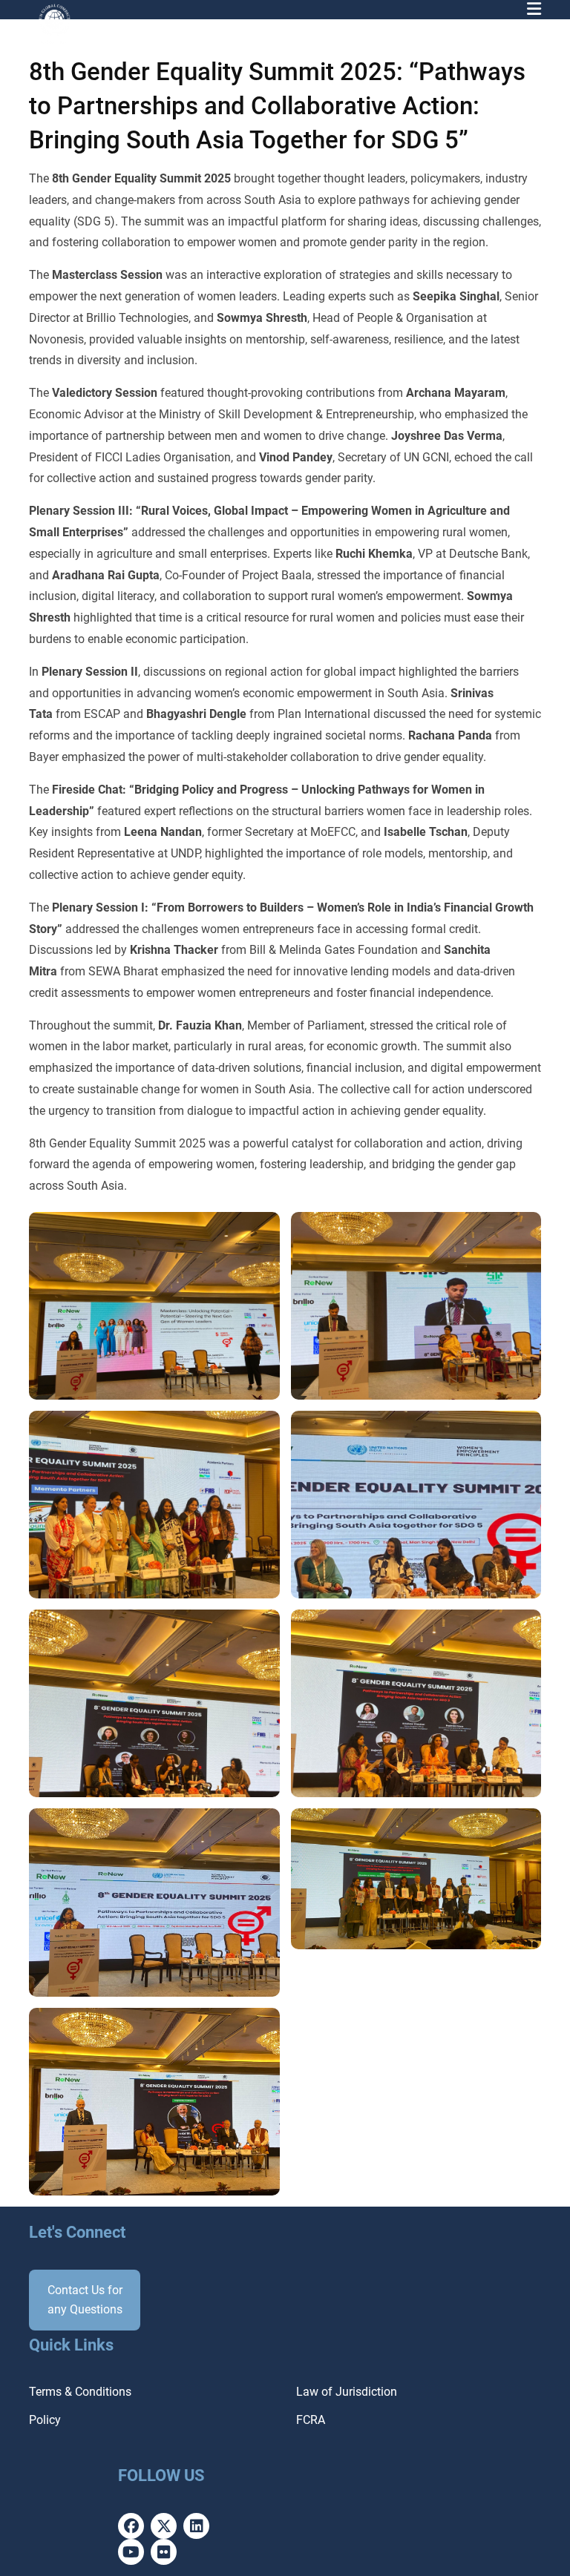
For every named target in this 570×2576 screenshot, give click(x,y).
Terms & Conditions (80, 2392)
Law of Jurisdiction (347, 2392)
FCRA (311, 2420)
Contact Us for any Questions (85, 2300)
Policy (45, 2420)
